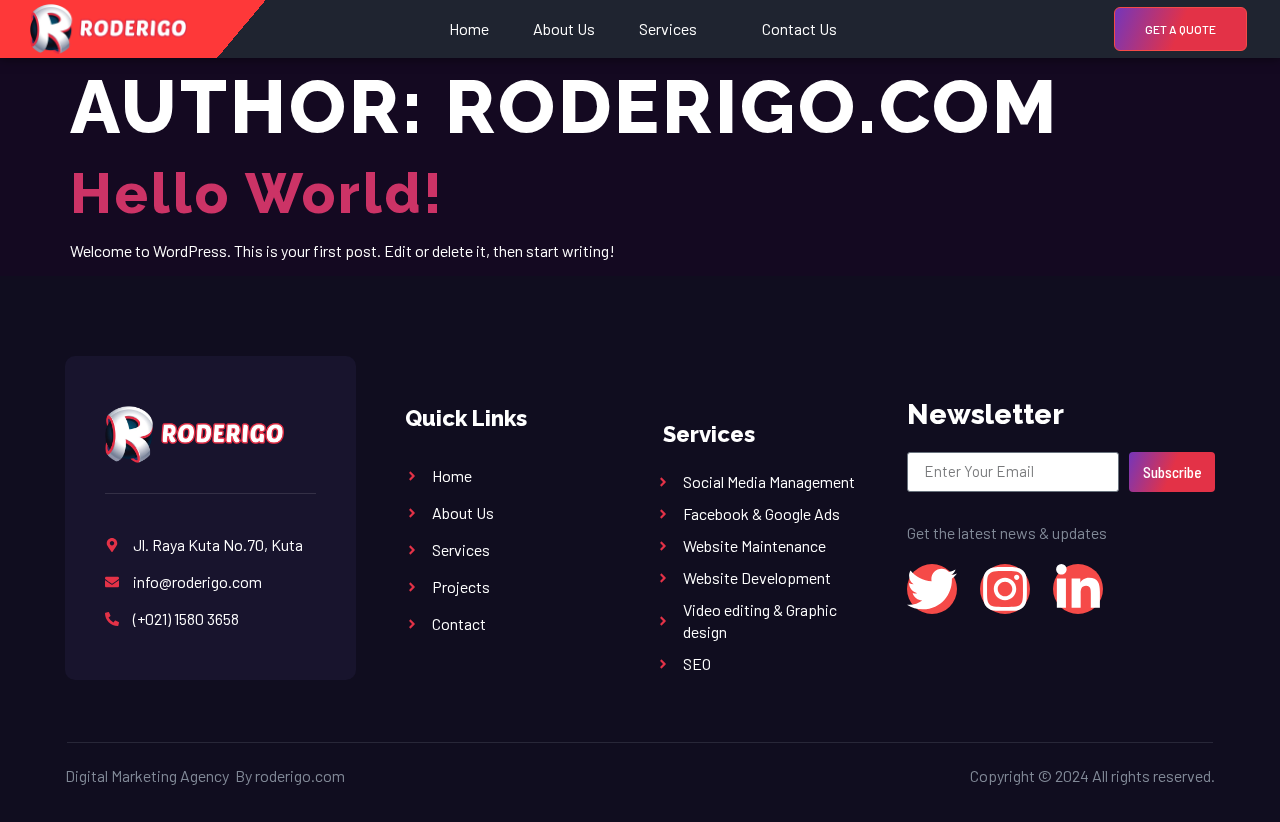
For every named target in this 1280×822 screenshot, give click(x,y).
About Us (564, 28)
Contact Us (799, 28)
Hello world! (257, 193)
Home (469, 28)
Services (668, 28)
